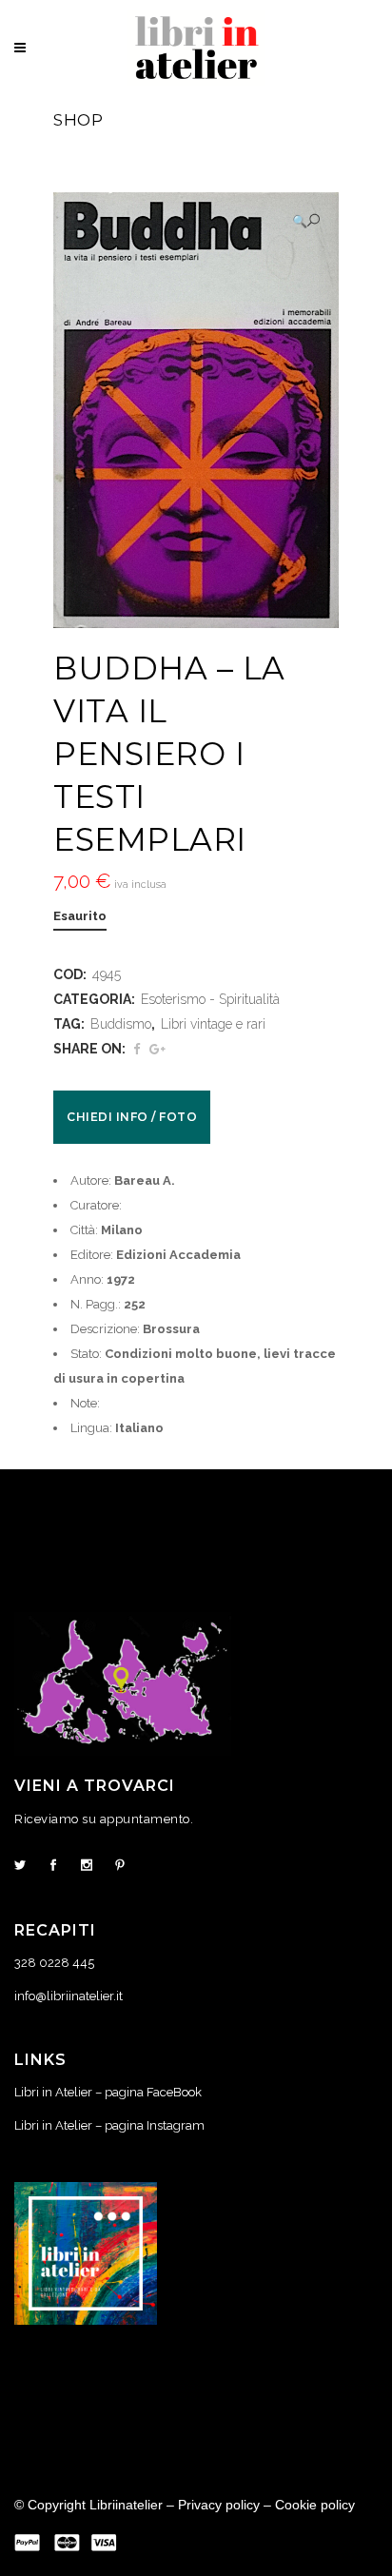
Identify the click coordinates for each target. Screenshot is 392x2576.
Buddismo (121, 1024)
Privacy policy (219, 2505)
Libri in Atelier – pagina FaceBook (108, 2092)
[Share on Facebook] (137, 1049)
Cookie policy (315, 2505)
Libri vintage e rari (213, 1024)
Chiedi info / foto (132, 1117)
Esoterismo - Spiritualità (210, 999)
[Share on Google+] (157, 1049)
